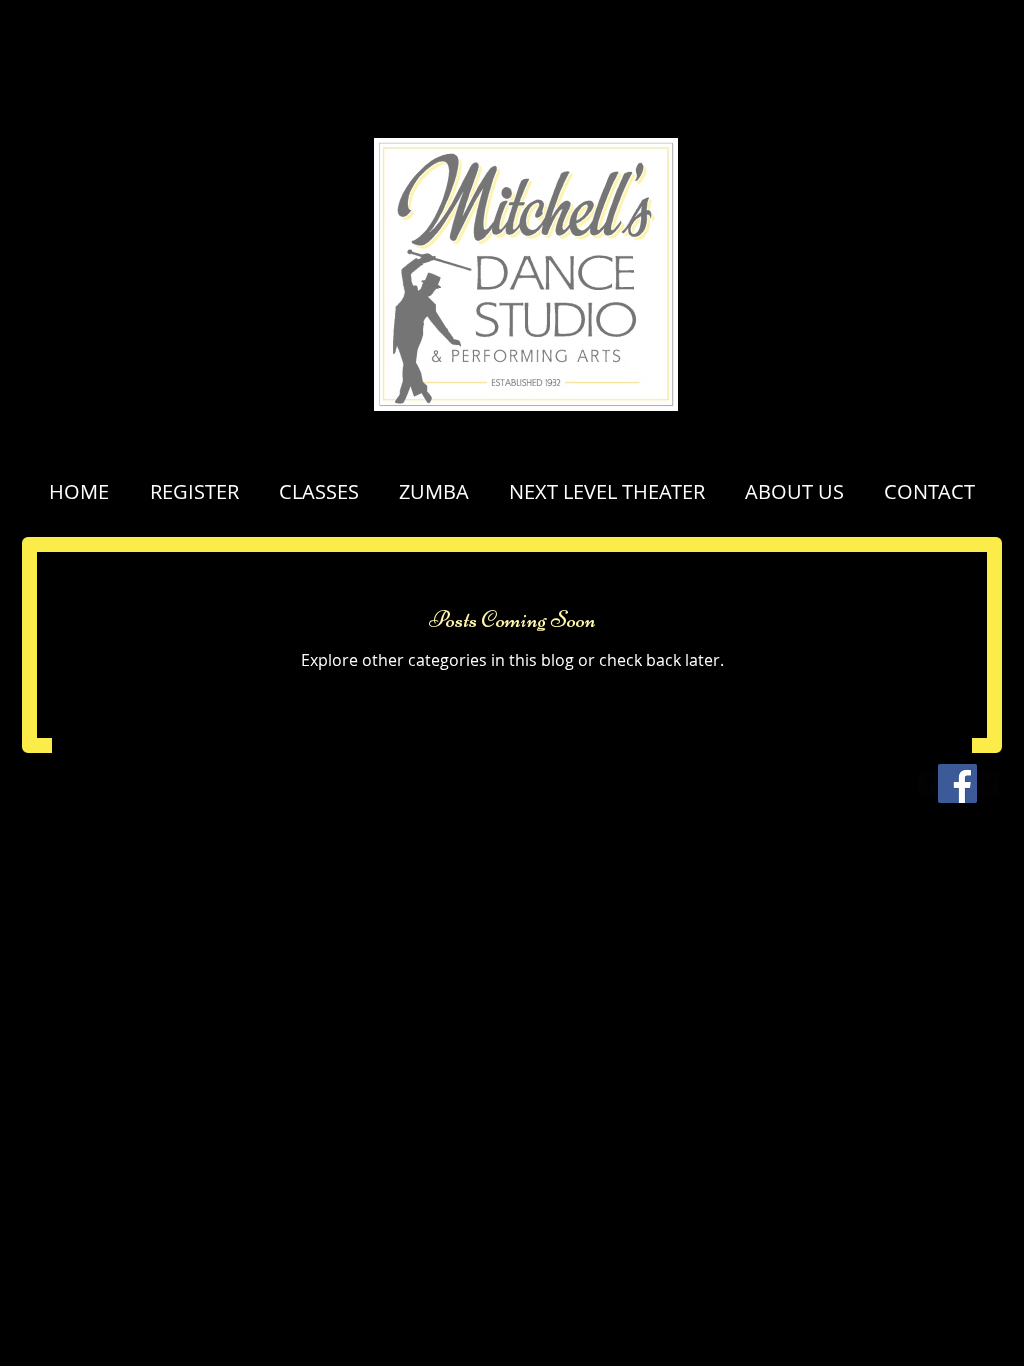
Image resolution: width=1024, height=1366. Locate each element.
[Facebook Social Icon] (957, 783)
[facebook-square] (929, 784)
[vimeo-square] (987, 784)
